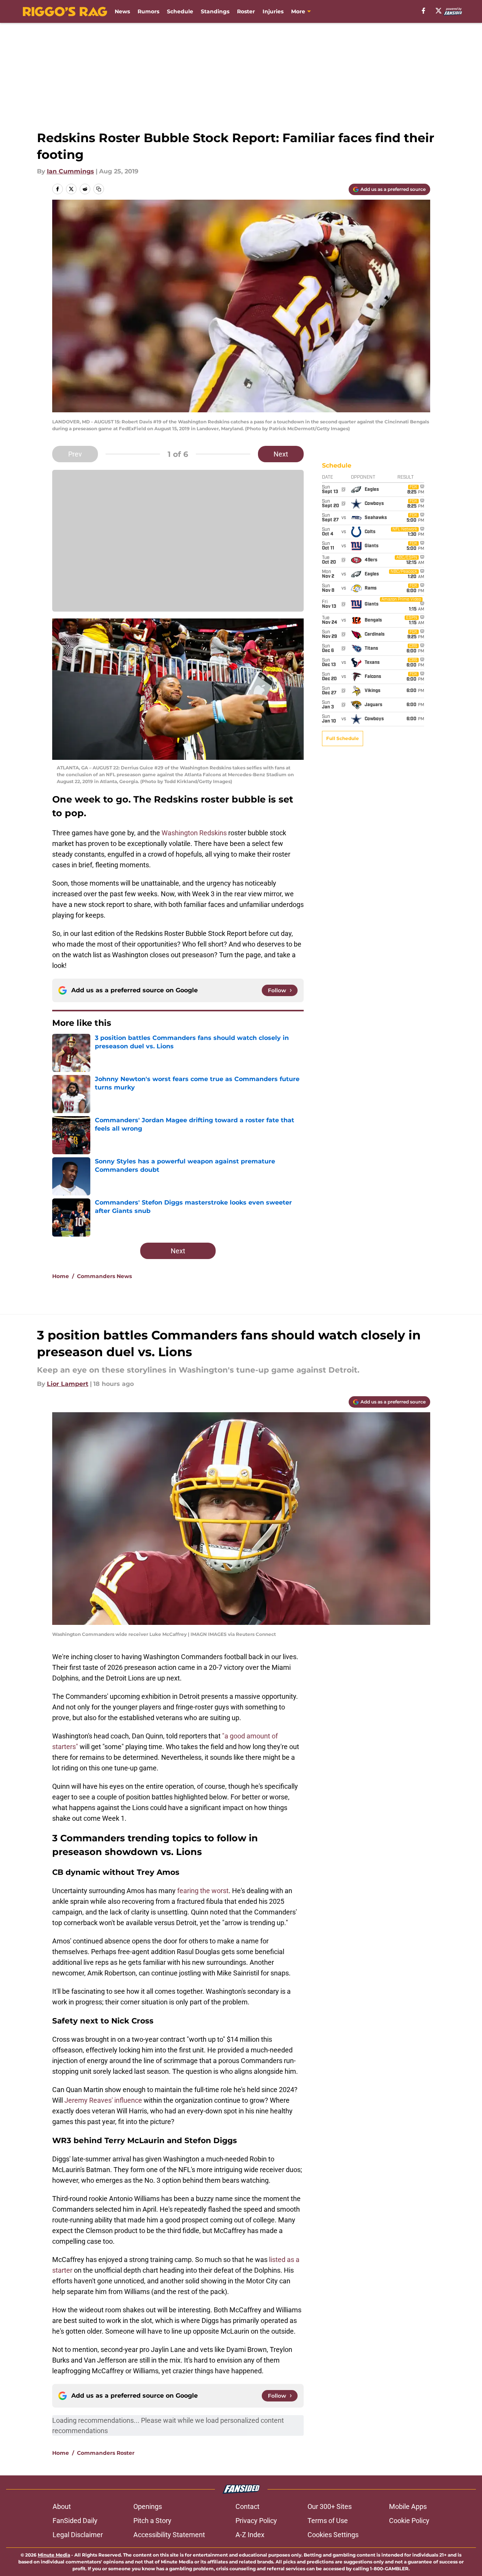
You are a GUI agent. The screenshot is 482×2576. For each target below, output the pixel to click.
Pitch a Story (152, 2521)
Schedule (180, 11)
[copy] (99, 189)
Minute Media (54, 2555)
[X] (439, 11)
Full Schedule (343, 738)
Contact (247, 2506)
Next (281, 454)
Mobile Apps (408, 2506)
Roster (246, 11)
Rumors (148, 11)
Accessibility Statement (169, 2535)
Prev (75, 454)
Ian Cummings (70, 171)
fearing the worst (203, 1891)
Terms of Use (328, 2521)
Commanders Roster (106, 2453)
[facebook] (424, 11)
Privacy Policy (256, 2521)
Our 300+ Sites (330, 2506)
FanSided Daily (75, 2521)
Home (61, 1276)
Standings (215, 11)
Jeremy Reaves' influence (103, 2100)
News (122, 11)
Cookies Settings (333, 2535)
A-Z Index (250, 2535)
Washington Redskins (194, 833)
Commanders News (104, 1276)
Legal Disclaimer (78, 2535)
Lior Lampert (68, 1384)
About (62, 2506)
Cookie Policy (409, 2521)
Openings (148, 2506)
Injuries (273, 11)
